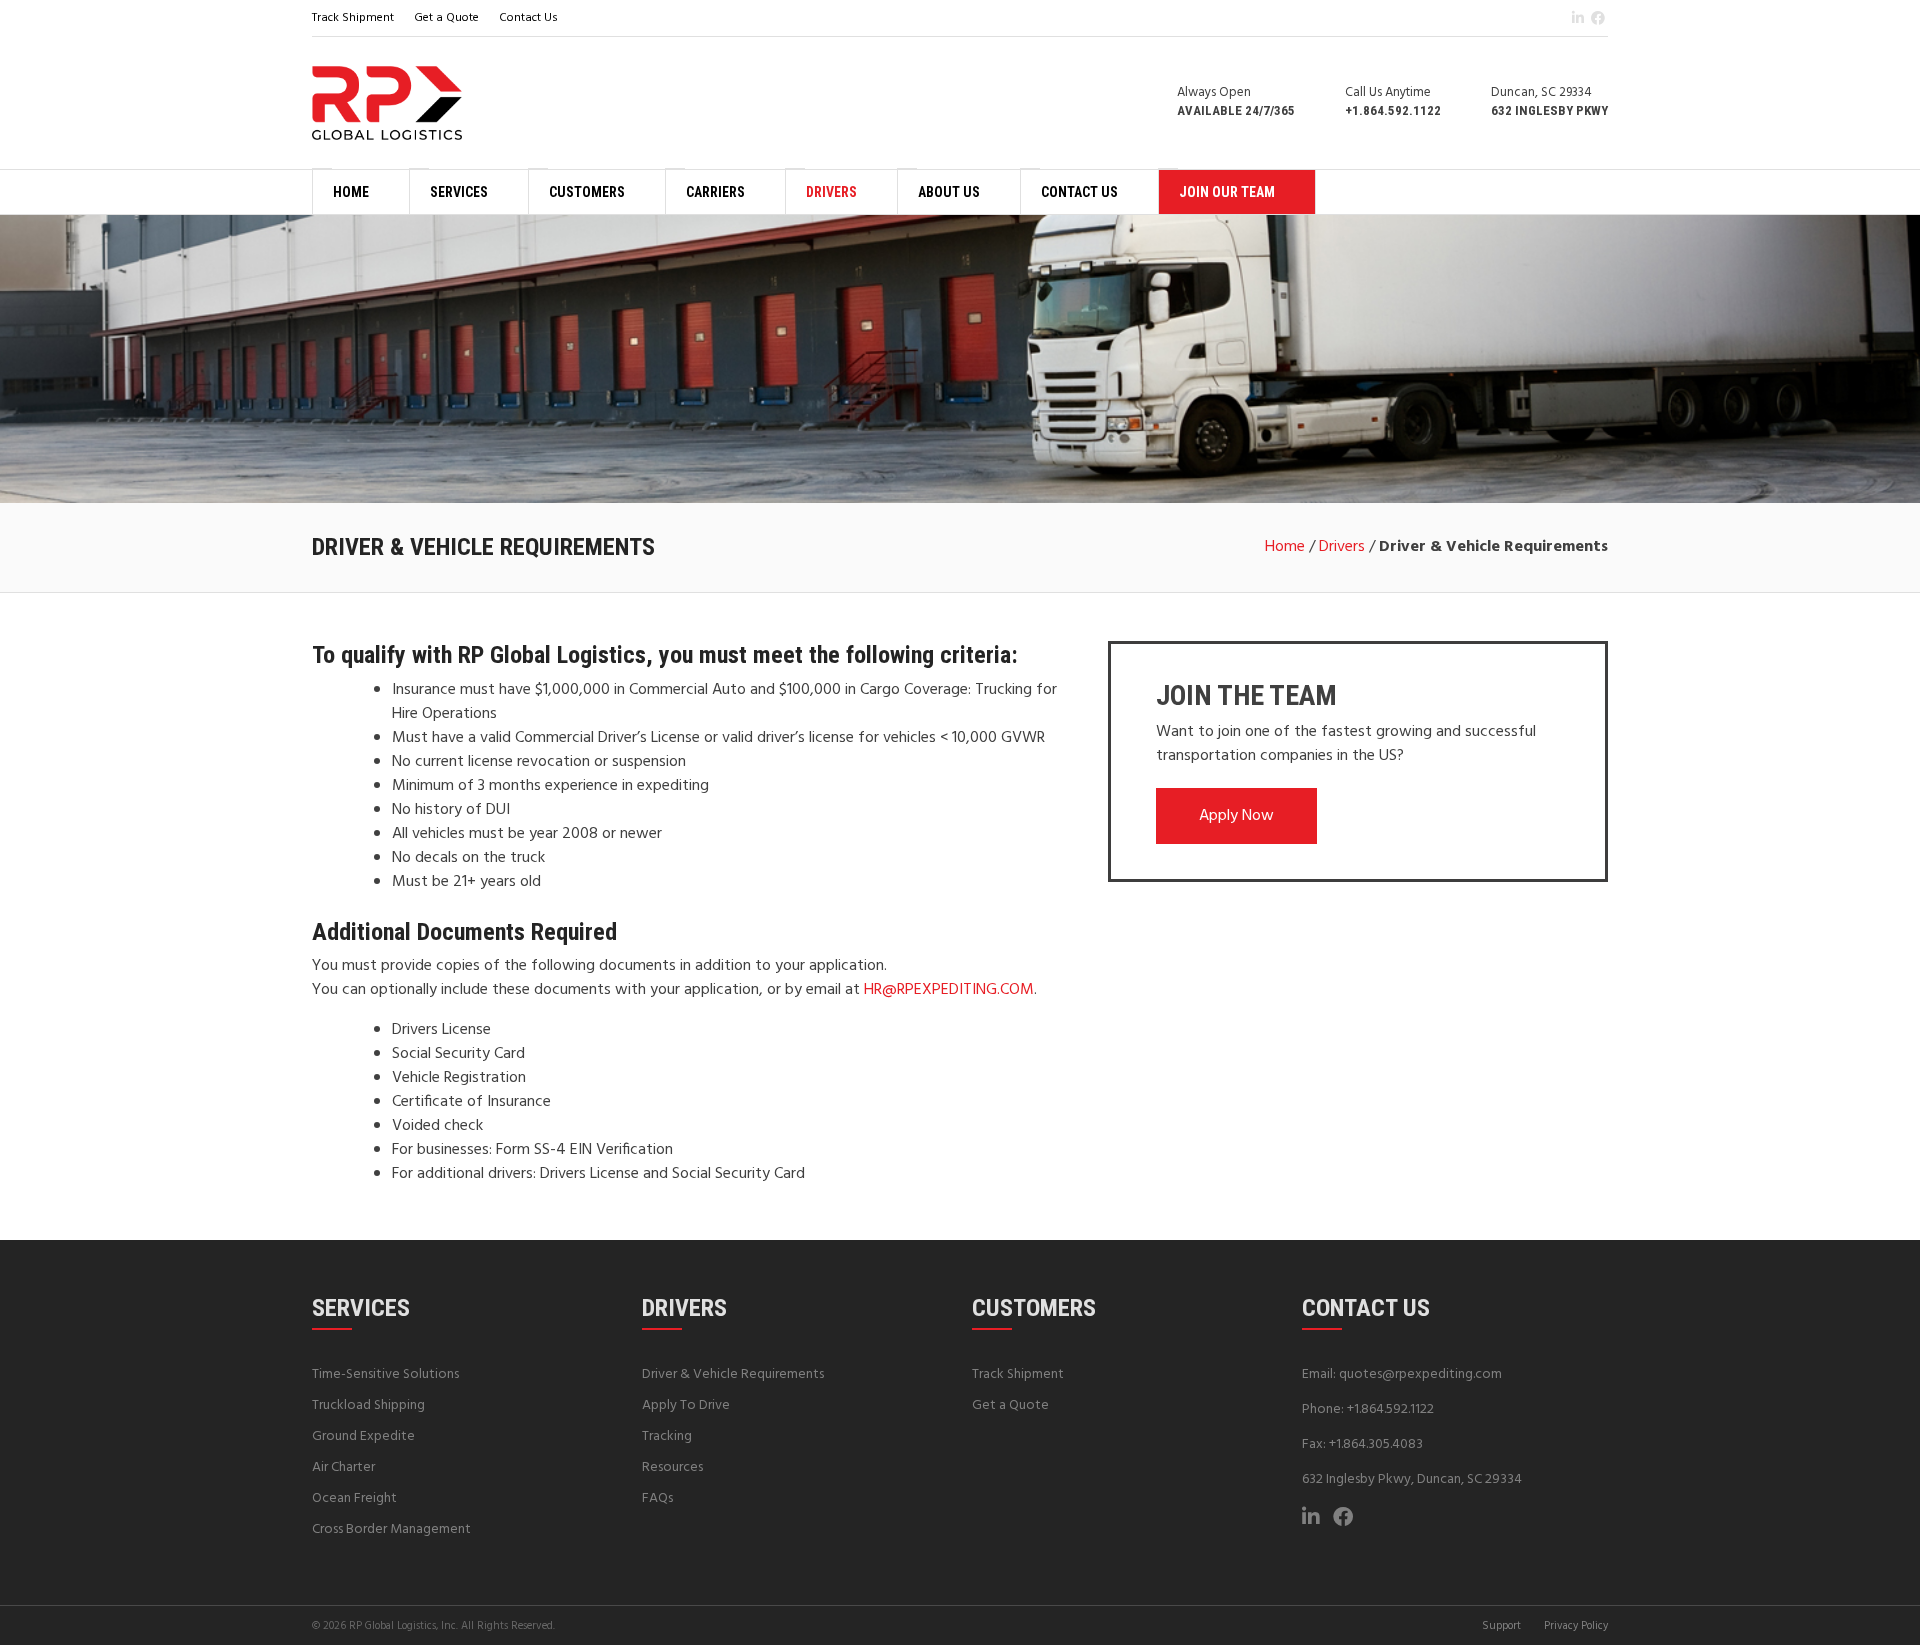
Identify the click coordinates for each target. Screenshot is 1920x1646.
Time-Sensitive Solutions (385, 1374)
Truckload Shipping (368, 1405)
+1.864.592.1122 (1390, 1409)
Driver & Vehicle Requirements (733, 1374)
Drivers (831, 192)
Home (351, 192)
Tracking (667, 1436)
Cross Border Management (391, 1529)
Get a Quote (446, 18)
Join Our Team (1227, 192)
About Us (949, 192)
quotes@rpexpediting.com (1420, 1374)
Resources (672, 1467)
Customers (587, 192)
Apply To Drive (686, 1405)
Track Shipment (353, 18)
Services (459, 192)
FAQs (657, 1498)
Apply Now (1236, 816)
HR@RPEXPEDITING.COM (949, 990)
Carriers (715, 192)
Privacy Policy (1576, 1626)
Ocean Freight (354, 1498)
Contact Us (528, 18)
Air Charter (343, 1467)
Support (1501, 1626)
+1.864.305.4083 (1376, 1444)
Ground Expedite (363, 1436)
